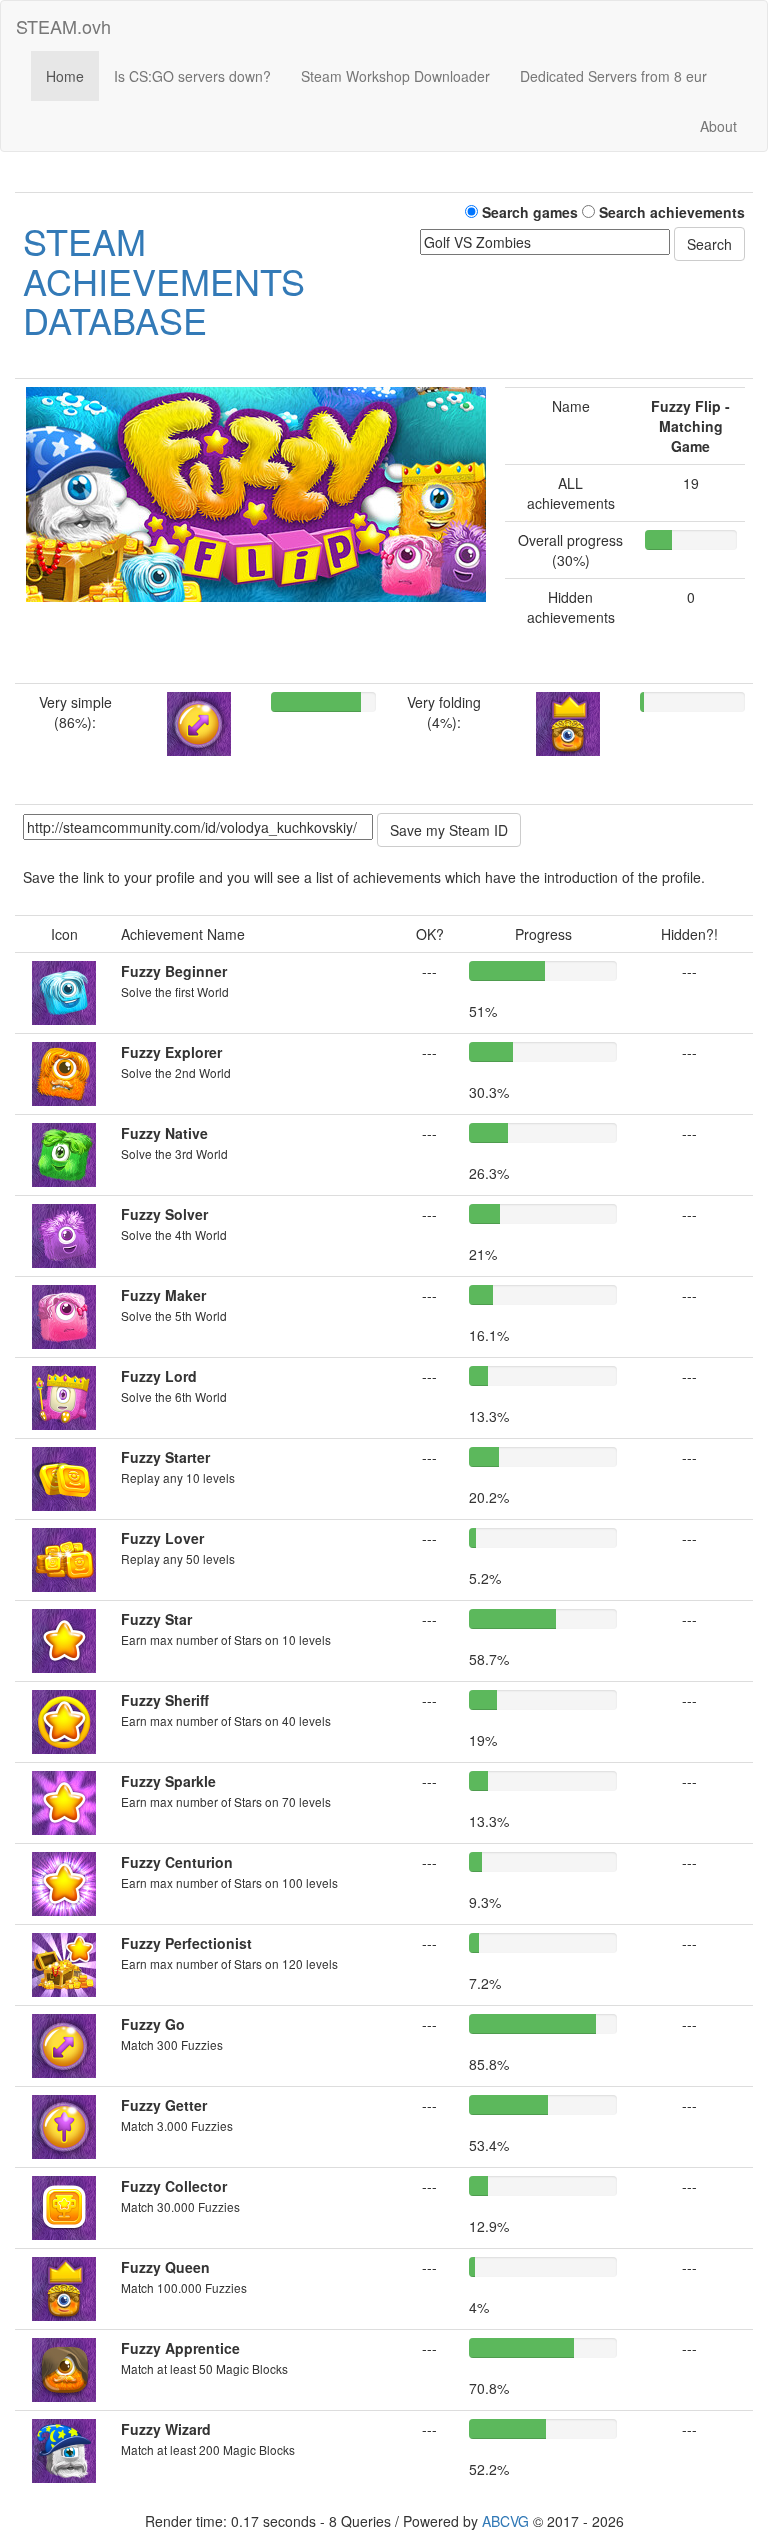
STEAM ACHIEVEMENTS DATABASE (164, 280)
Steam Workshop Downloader (395, 76)
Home (65, 76)
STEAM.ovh (63, 26)
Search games (528, 212)
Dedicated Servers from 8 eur (613, 76)
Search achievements (670, 212)
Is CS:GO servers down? (192, 76)
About (718, 126)
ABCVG (505, 2521)
